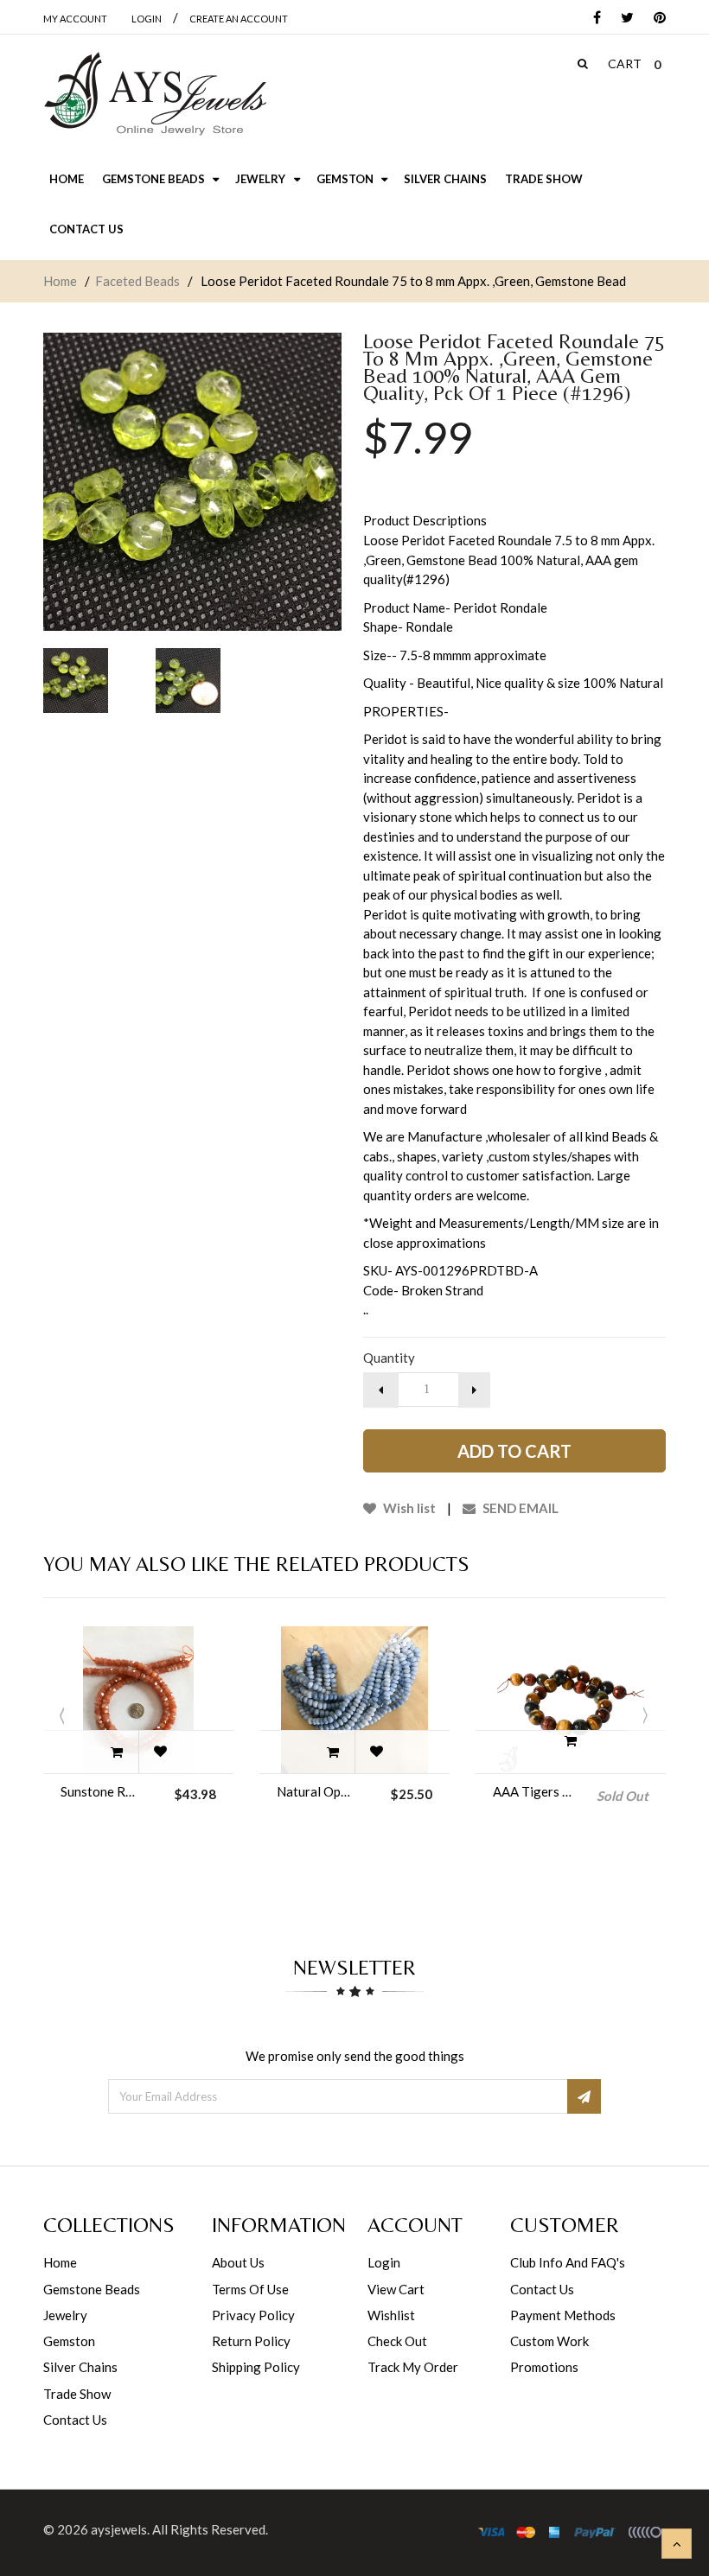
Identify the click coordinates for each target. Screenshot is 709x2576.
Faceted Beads (137, 281)
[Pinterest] (655, 19)
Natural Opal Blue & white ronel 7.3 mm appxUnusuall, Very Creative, (316, 1791)
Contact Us (75, 2420)
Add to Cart (514, 1451)
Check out (397, 2341)
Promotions (544, 2367)
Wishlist (391, 2315)
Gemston (69, 2341)
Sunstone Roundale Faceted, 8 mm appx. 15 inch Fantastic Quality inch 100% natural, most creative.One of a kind (100, 1791)
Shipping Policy (256, 2367)
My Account (75, 19)
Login (384, 2262)
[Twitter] (623, 19)
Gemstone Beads (92, 2289)
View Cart (396, 2289)
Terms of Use (250, 2289)
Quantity (389, 1358)
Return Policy (251, 2341)
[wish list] (160, 1752)
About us (238, 2262)
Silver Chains (80, 2367)
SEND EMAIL (519, 1508)
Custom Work (549, 2341)
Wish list (408, 1508)
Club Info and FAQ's (568, 2262)
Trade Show (77, 2394)
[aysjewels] (155, 94)
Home (60, 281)
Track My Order (413, 2367)
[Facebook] (593, 19)
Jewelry (65, 2315)
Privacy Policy (253, 2315)
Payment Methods (563, 2315)
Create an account (239, 19)
